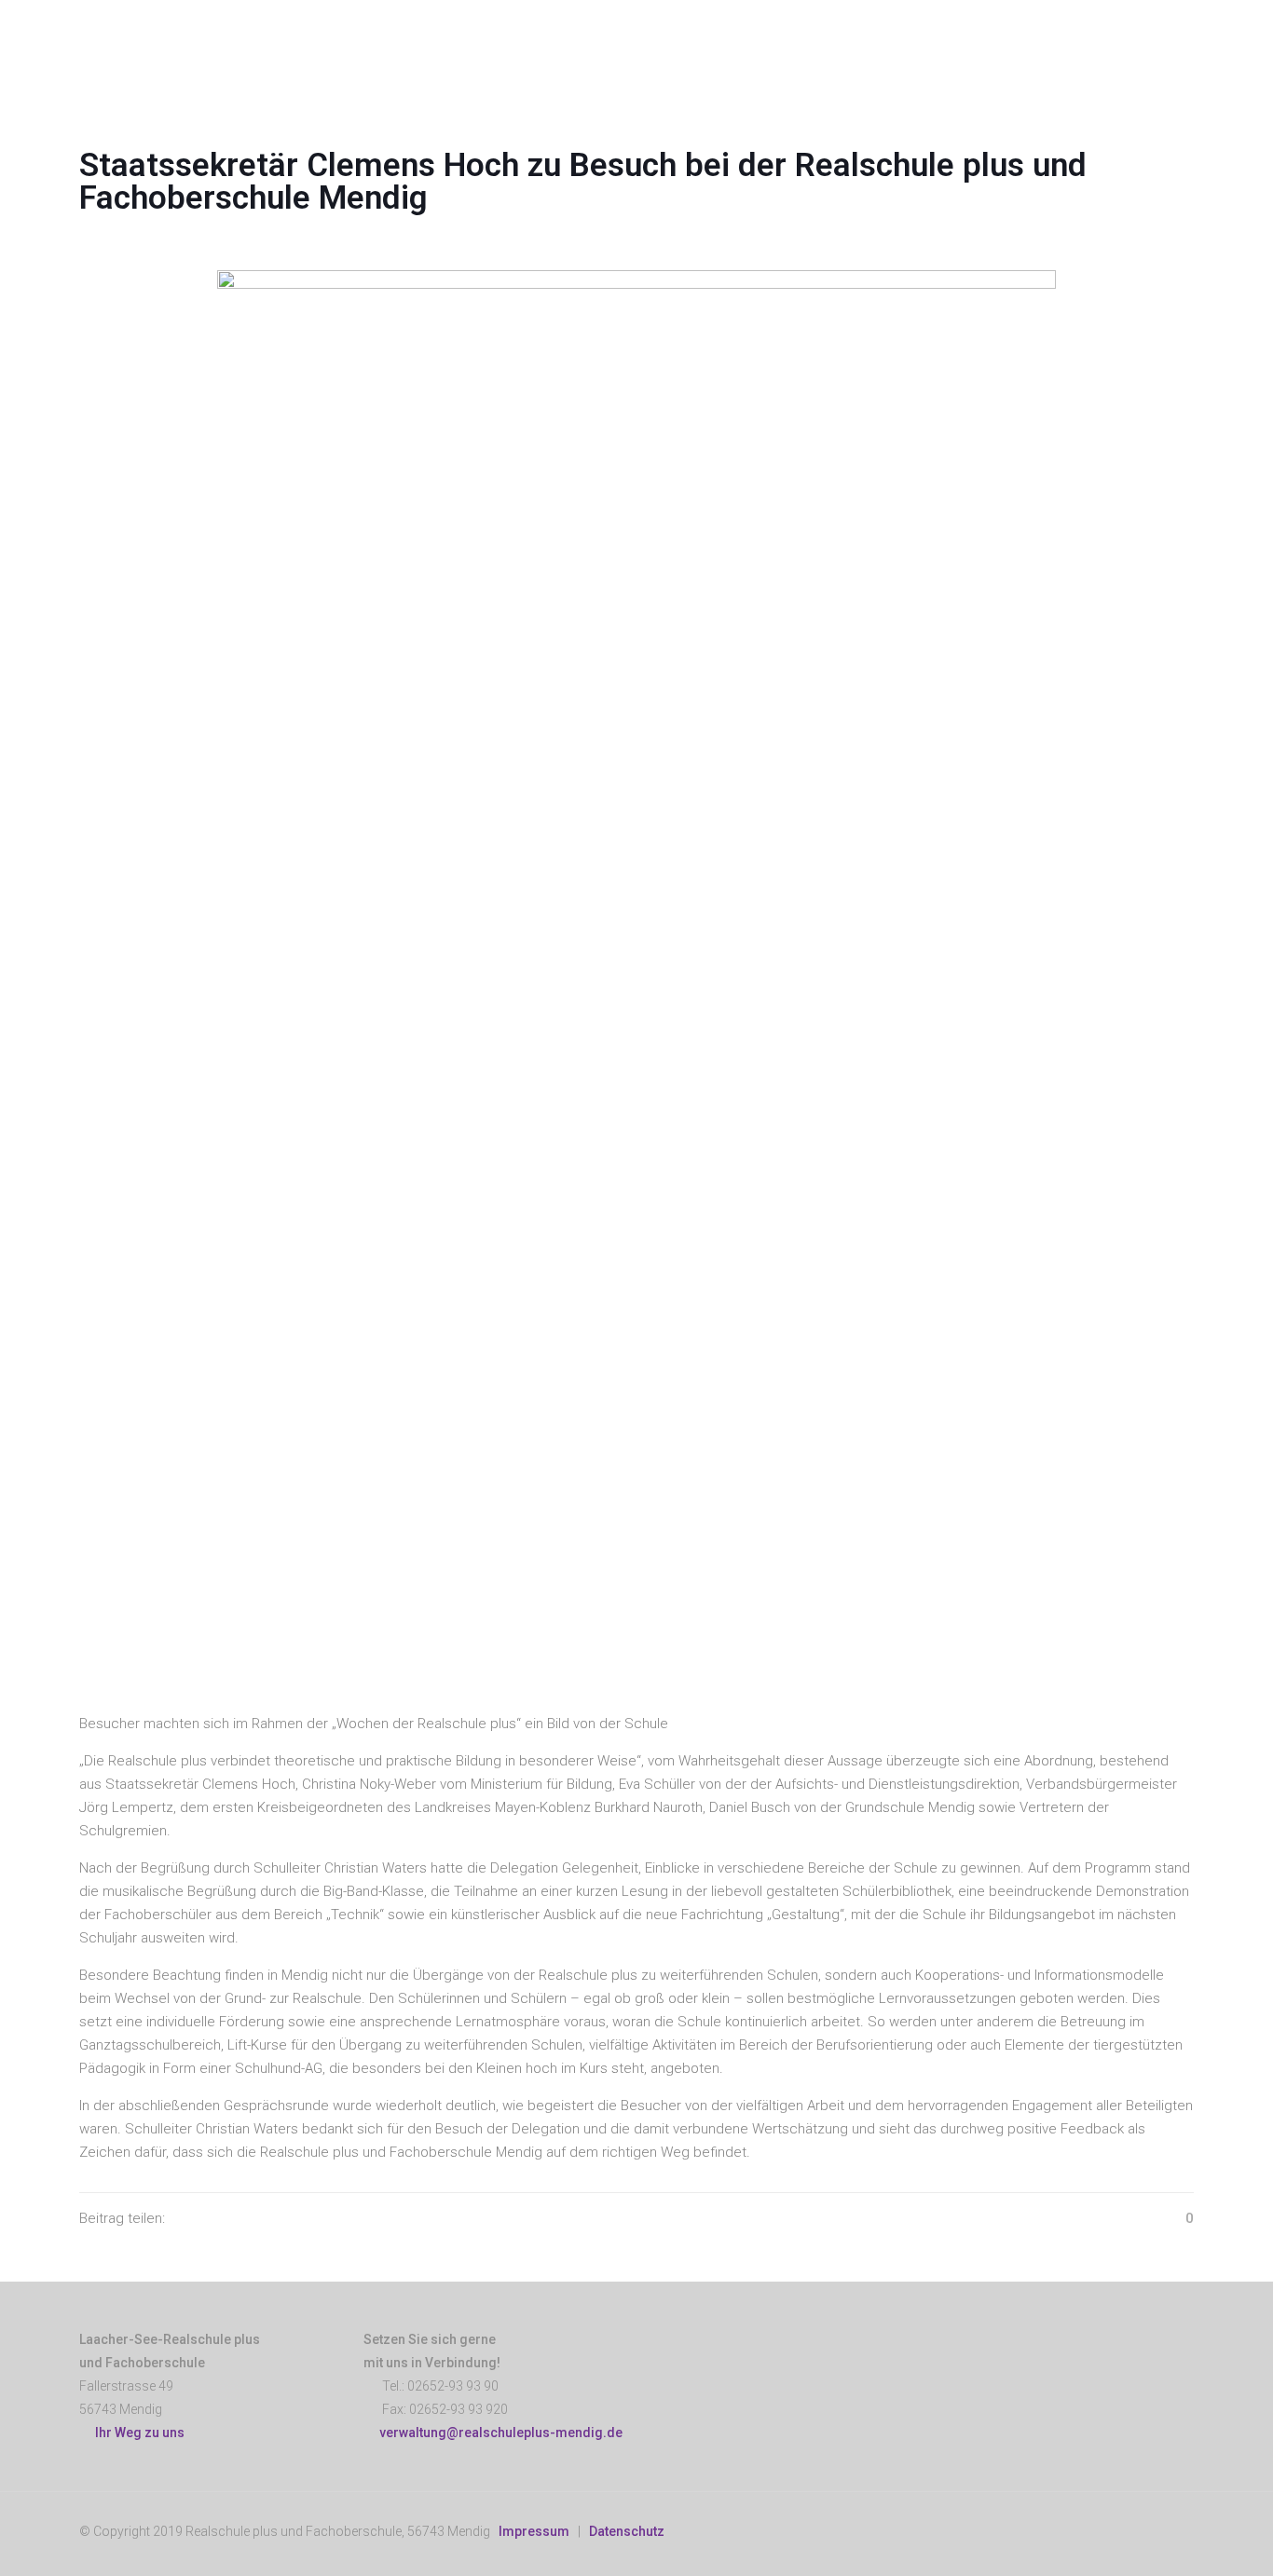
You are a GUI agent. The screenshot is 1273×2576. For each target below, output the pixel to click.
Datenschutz (627, 2531)
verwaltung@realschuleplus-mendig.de (501, 2433)
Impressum (534, 2531)
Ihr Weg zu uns (137, 2433)
